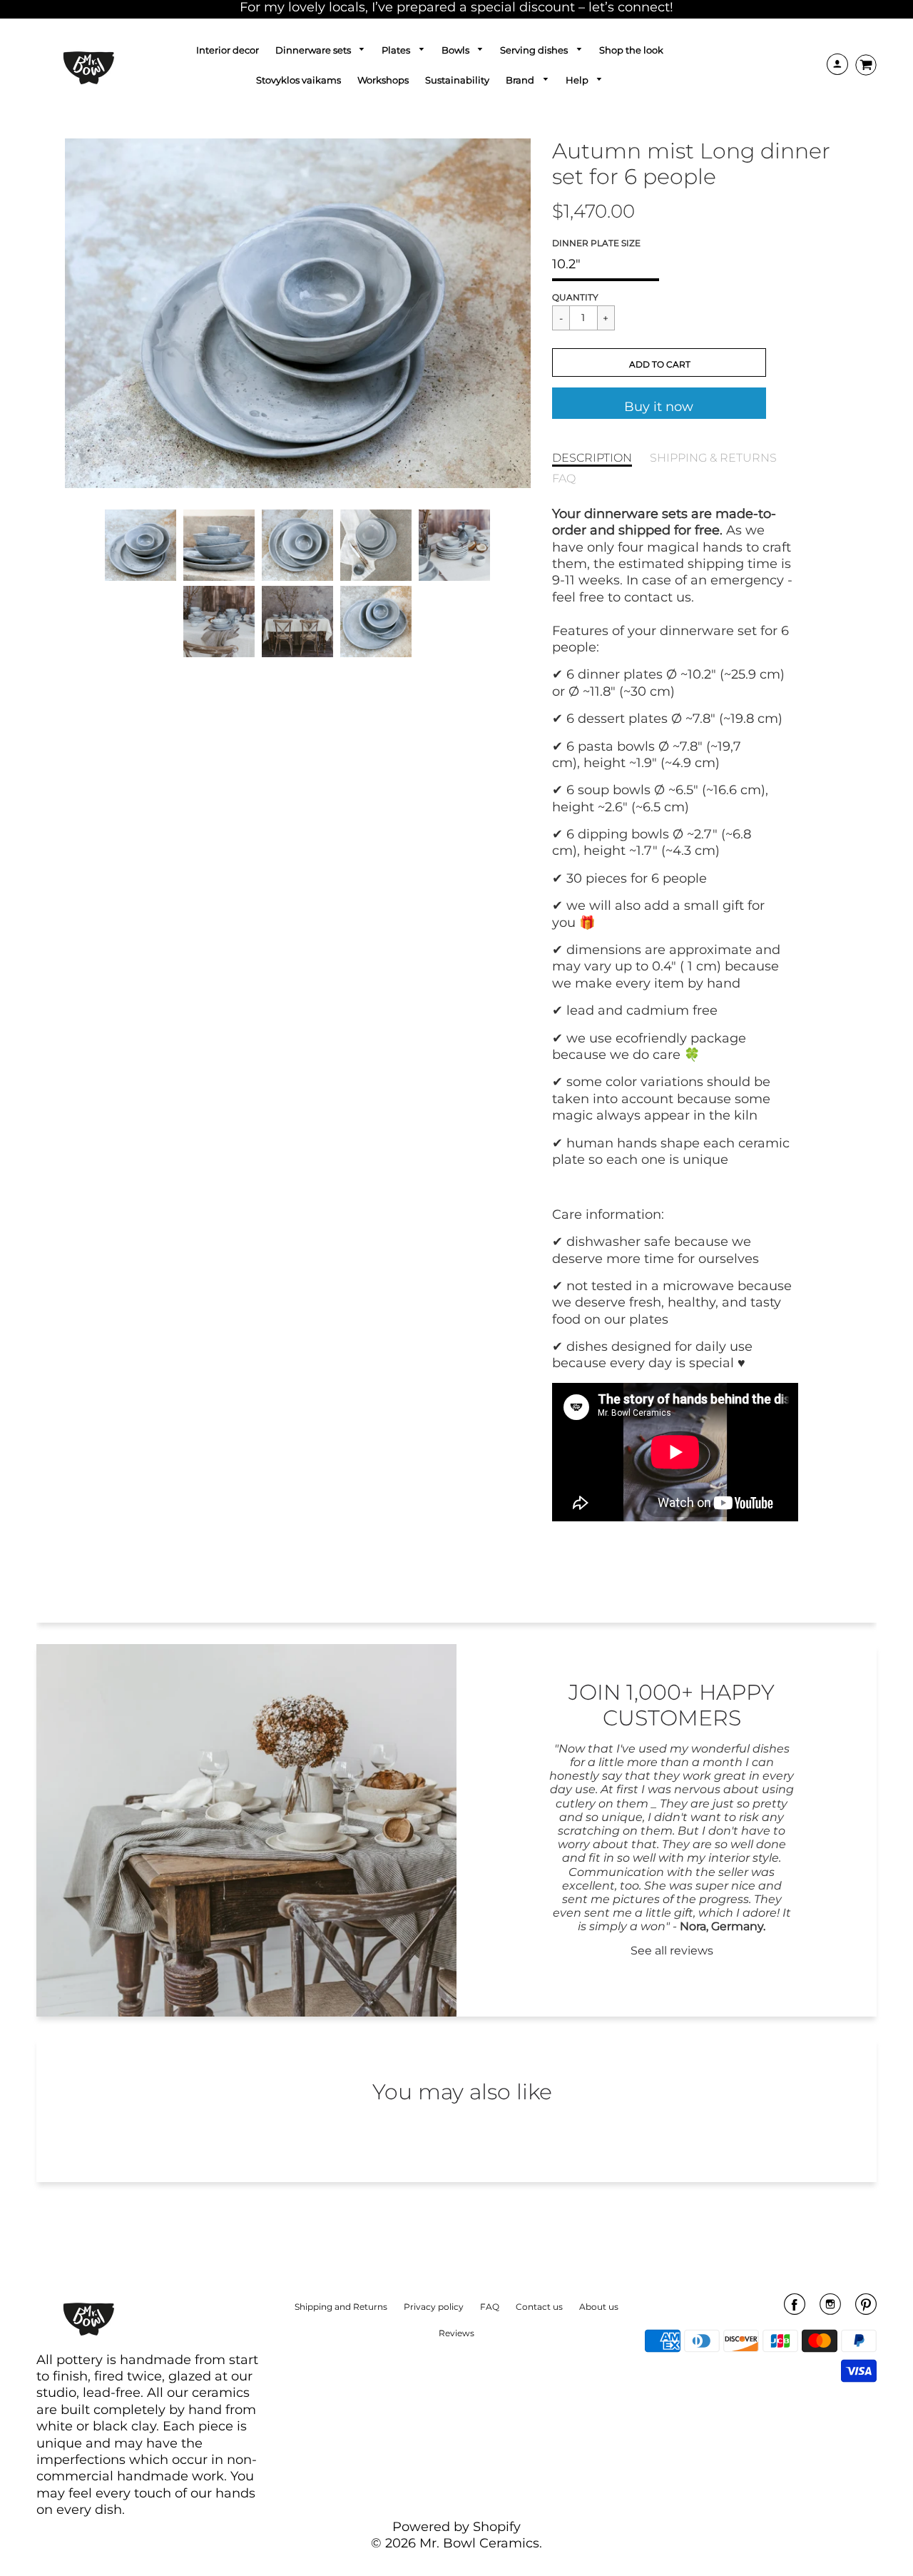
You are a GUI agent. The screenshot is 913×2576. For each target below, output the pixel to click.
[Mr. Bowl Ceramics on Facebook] (795, 2309)
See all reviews (672, 1951)
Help (578, 80)
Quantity (575, 297)
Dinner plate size (596, 243)
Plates (397, 50)
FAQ (564, 478)
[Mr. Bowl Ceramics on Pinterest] (866, 2309)
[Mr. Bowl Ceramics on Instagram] (830, 2309)
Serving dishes (535, 50)
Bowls (456, 50)
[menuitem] (228, 50)
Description (592, 457)
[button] (659, 362)
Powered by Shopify (456, 2527)
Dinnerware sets (314, 50)
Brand (521, 80)
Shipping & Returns (713, 457)
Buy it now (659, 407)
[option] (298, 313)
